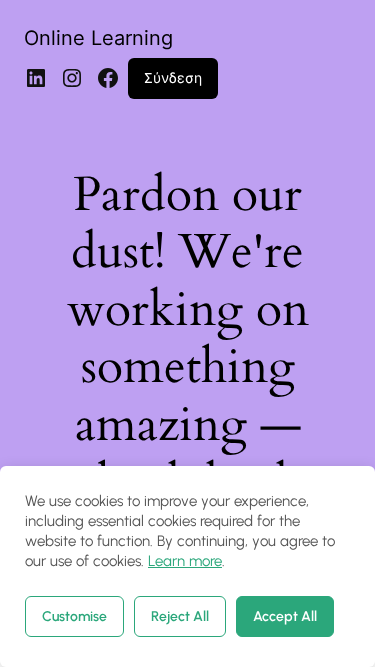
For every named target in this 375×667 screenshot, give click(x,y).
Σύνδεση (173, 77)
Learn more (185, 561)
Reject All (180, 616)
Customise (74, 616)
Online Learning (98, 38)
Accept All (285, 616)
